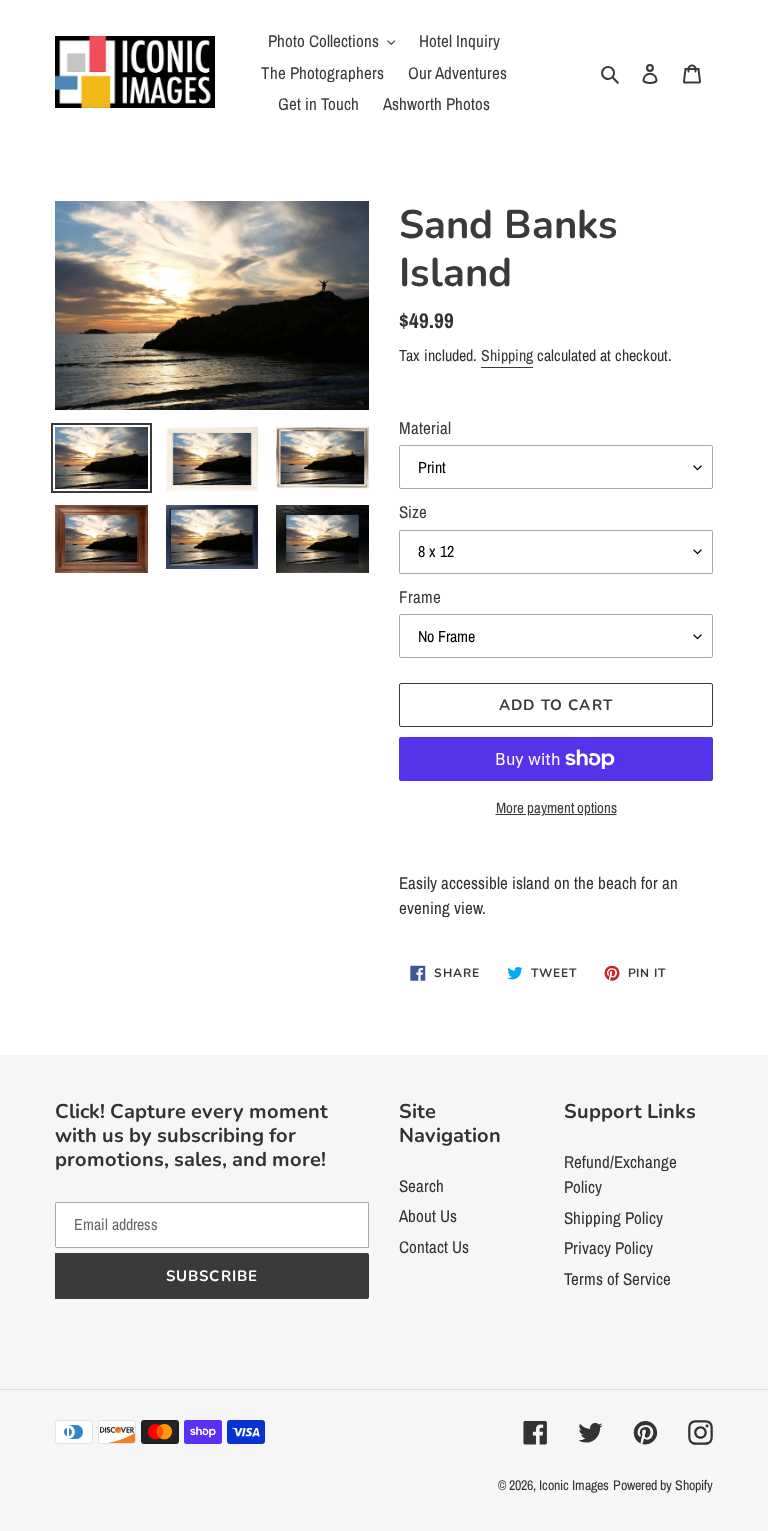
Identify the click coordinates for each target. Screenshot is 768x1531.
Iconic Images (574, 1485)
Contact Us (434, 1246)
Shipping (507, 355)
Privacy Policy (608, 1247)
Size (413, 511)
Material (425, 427)
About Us (428, 1215)
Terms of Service (617, 1278)
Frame (420, 596)
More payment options (556, 807)
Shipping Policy (613, 1217)
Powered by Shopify (663, 1485)
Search (421, 1185)
